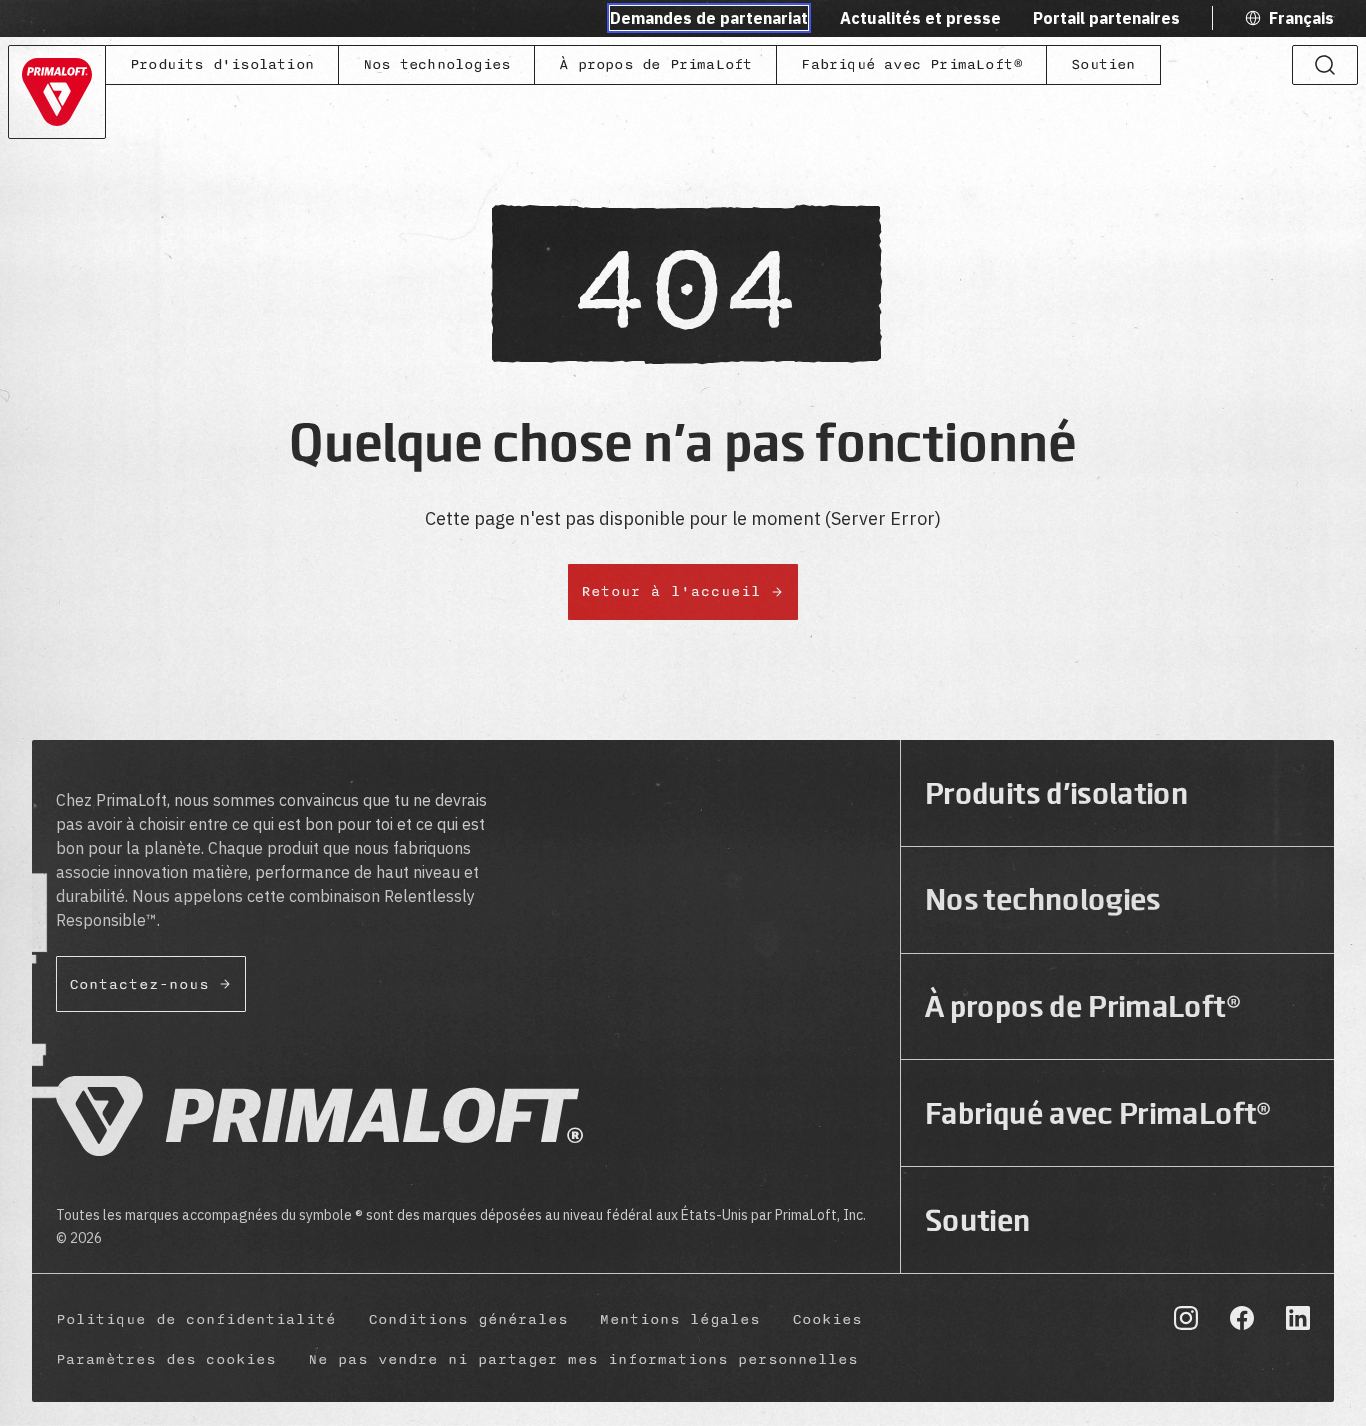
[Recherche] (1325, 65)
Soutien (1103, 64)
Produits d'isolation (222, 64)
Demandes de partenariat (709, 18)
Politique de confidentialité (196, 1319)
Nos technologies (436, 64)
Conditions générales (468, 1319)
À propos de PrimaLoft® (1083, 1006)
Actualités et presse (920, 18)
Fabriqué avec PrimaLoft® (911, 64)
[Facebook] (1242, 1318)
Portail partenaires (1106, 18)
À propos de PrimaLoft (655, 64)
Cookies (827, 1319)
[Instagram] (1186, 1318)
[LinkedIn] (1298, 1318)
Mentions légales (680, 1319)
